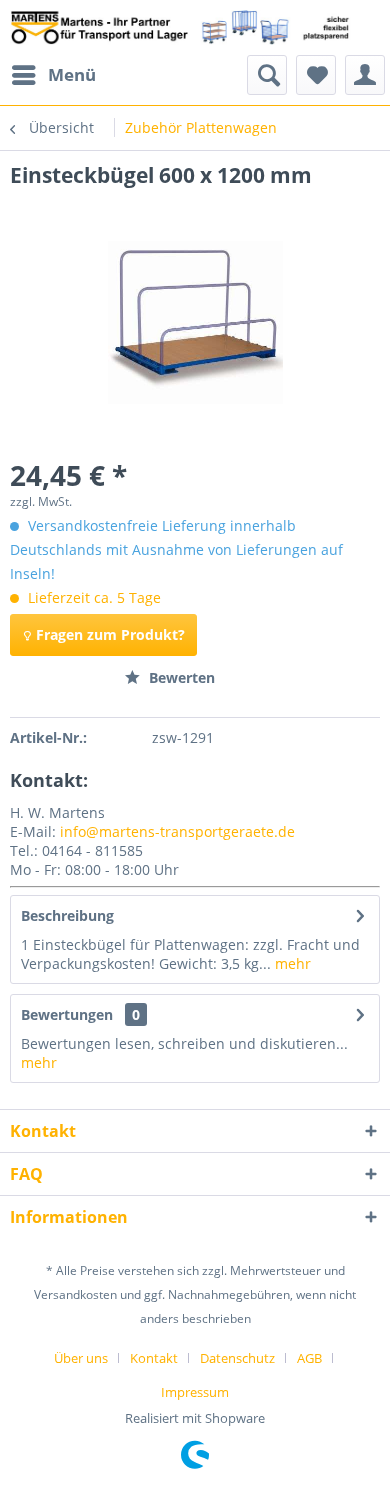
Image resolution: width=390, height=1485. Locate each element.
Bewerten (180, 677)
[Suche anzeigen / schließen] (267, 75)
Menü (72, 74)
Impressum (195, 1392)
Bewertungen (67, 1014)
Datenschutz (237, 1358)
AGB (309, 1358)
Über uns (81, 1358)
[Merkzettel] (316, 75)
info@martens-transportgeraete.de (177, 831)
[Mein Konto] (365, 75)
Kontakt (154, 1358)
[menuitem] (53, 75)
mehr (291, 963)
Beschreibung (67, 915)
